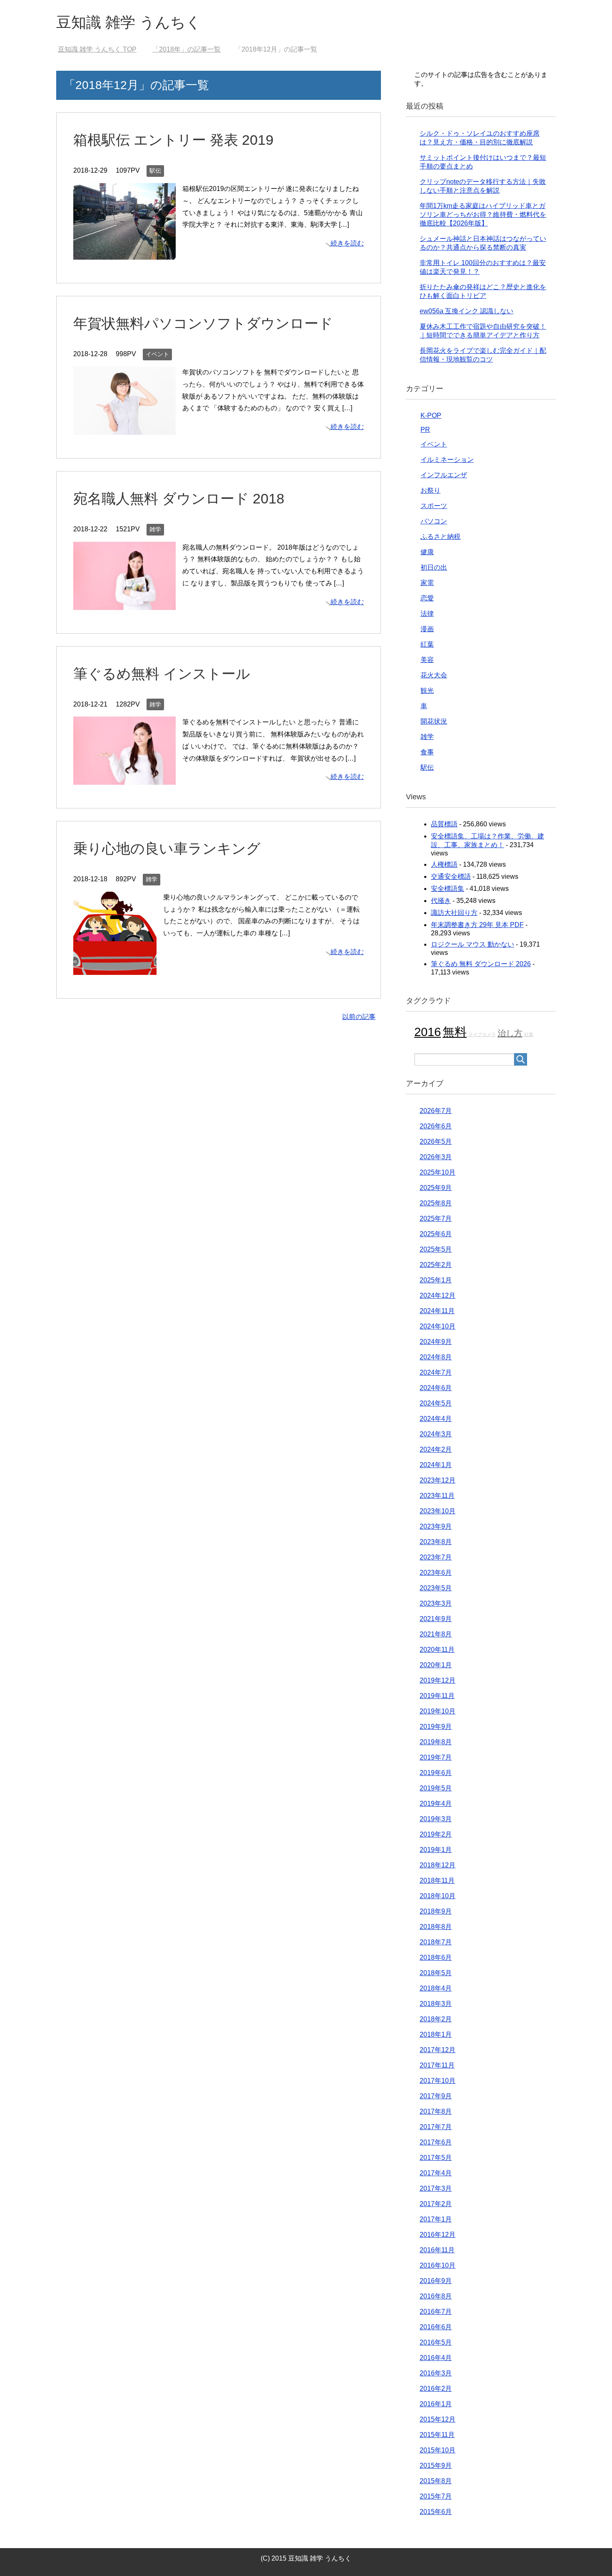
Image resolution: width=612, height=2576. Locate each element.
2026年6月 (436, 1126)
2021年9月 (436, 1619)
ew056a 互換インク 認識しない (466, 311)
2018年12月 (438, 1865)
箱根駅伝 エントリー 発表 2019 (173, 140)
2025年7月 (436, 1219)
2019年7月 (436, 1757)
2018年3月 (436, 2004)
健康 (427, 552)
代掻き (441, 901)
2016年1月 (436, 2404)
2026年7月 (436, 1111)
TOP (97, 49)
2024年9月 (436, 1342)
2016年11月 (437, 2250)
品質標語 (444, 824)
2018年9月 (436, 1911)
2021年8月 (436, 1634)
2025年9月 (436, 1188)
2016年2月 (436, 2389)
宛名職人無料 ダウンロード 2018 (179, 498)
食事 (427, 752)
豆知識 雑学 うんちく (129, 22)
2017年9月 (436, 2096)
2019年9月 (436, 1727)
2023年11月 (437, 1496)
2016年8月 (436, 2296)
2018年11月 (437, 1881)
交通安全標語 (451, 876)
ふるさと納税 (440, 537)
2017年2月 (436, 2204)
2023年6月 (436, 1573)
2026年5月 (436, 1142)
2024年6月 (436, 1388)
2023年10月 (438, 1511)
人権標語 (444, 864)
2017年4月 (436, 2173)
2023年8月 (436, 1542)
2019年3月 (436, 1819)
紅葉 (427, 644)
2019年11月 (437, 1696)
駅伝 (155, 171)
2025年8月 (436, 1203)
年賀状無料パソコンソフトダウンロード (203, 323)
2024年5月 (436, 1403)
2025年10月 (438, 1172)
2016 (428, 1032)
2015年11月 (437, 2435)
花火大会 (434, 675)
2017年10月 (438, 2081)
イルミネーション (447, 460)
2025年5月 (436, 1249)
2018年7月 (436, 1942)
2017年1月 (436, 2219)
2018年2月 (436, 2019)
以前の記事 (359, 1017)
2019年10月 (438, 1711)
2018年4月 (436, 1988)
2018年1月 (436, 2034)
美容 (427, 660)
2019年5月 (436, 1788)
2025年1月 (436, 1280)
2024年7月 (436, 1372)
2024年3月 (436, 1434)
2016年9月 (436, 2281)
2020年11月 (437, 1650)
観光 (427, 690)
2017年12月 (438, 2050)
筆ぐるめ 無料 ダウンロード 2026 (481, 964)
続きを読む (347, 243)
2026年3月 (436, 1157)
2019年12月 (438, 1680)
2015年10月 (438, 2450)
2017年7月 (436, 2127)
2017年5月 (436, 2158)
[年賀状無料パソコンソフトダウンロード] (124, 428)
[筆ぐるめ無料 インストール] (124, 778)
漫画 (427, 629)
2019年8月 (436, 1742)
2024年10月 (438, 1326)
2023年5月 (436, 1588)
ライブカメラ (482, 1034)
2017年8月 (436, 2111)
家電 (427, 583)
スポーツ (434, 506)
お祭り (430, 490)
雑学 (155, 529)
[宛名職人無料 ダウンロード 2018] (124, 604)
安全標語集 (448, 889)
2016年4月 (436, 2358)
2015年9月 (436, 2466)
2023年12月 (438, 1480)
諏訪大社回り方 (454, 913)
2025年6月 (436, 1234)
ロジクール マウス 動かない (473, 944)
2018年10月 (438, 1896)
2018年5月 (436, 1973)
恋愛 (427, 598)
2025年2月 (436, 1265)
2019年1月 (436, 1850)
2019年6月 (436, 1773)
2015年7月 (436, 2496)
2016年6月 (436, 2327)
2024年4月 (436, 1419)
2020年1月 (436, 1665)
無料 (455, 1032)
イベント (157, 354)
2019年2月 (436, 1834)
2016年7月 (436, 2312)
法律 (427, 614)
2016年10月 (438, 2265)
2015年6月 (436, 2512)
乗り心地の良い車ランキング (167, 848)
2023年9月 (436, 1526)
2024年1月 (436, 1465)
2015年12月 (438, 2419)
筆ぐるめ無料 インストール (162, 674)
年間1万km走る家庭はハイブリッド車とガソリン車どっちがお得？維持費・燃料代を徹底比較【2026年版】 (483, 214)
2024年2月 (436, 1449)
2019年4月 (436, 1804)
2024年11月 (437, 1311)
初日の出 (434, 567)
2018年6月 (436, 1957)
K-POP (431, 415)
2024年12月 (438, 1295)
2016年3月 (436, 2373)
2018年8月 (436, 1927)
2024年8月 (436, 1357)
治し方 (510, 1033)
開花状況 (434, 721)
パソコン (434, 521)
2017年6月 (436, 2142)
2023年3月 (436, 1603)
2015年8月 (436, 2481)
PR (425, 430)
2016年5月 (436, 2342)
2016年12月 (438, 2235)
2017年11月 (437, 2065)
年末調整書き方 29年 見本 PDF (477, 925)
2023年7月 (436, 1557)
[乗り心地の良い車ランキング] (115, 968)
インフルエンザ (444, 475)
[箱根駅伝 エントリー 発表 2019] (124, 254)
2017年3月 (436, 2188)
